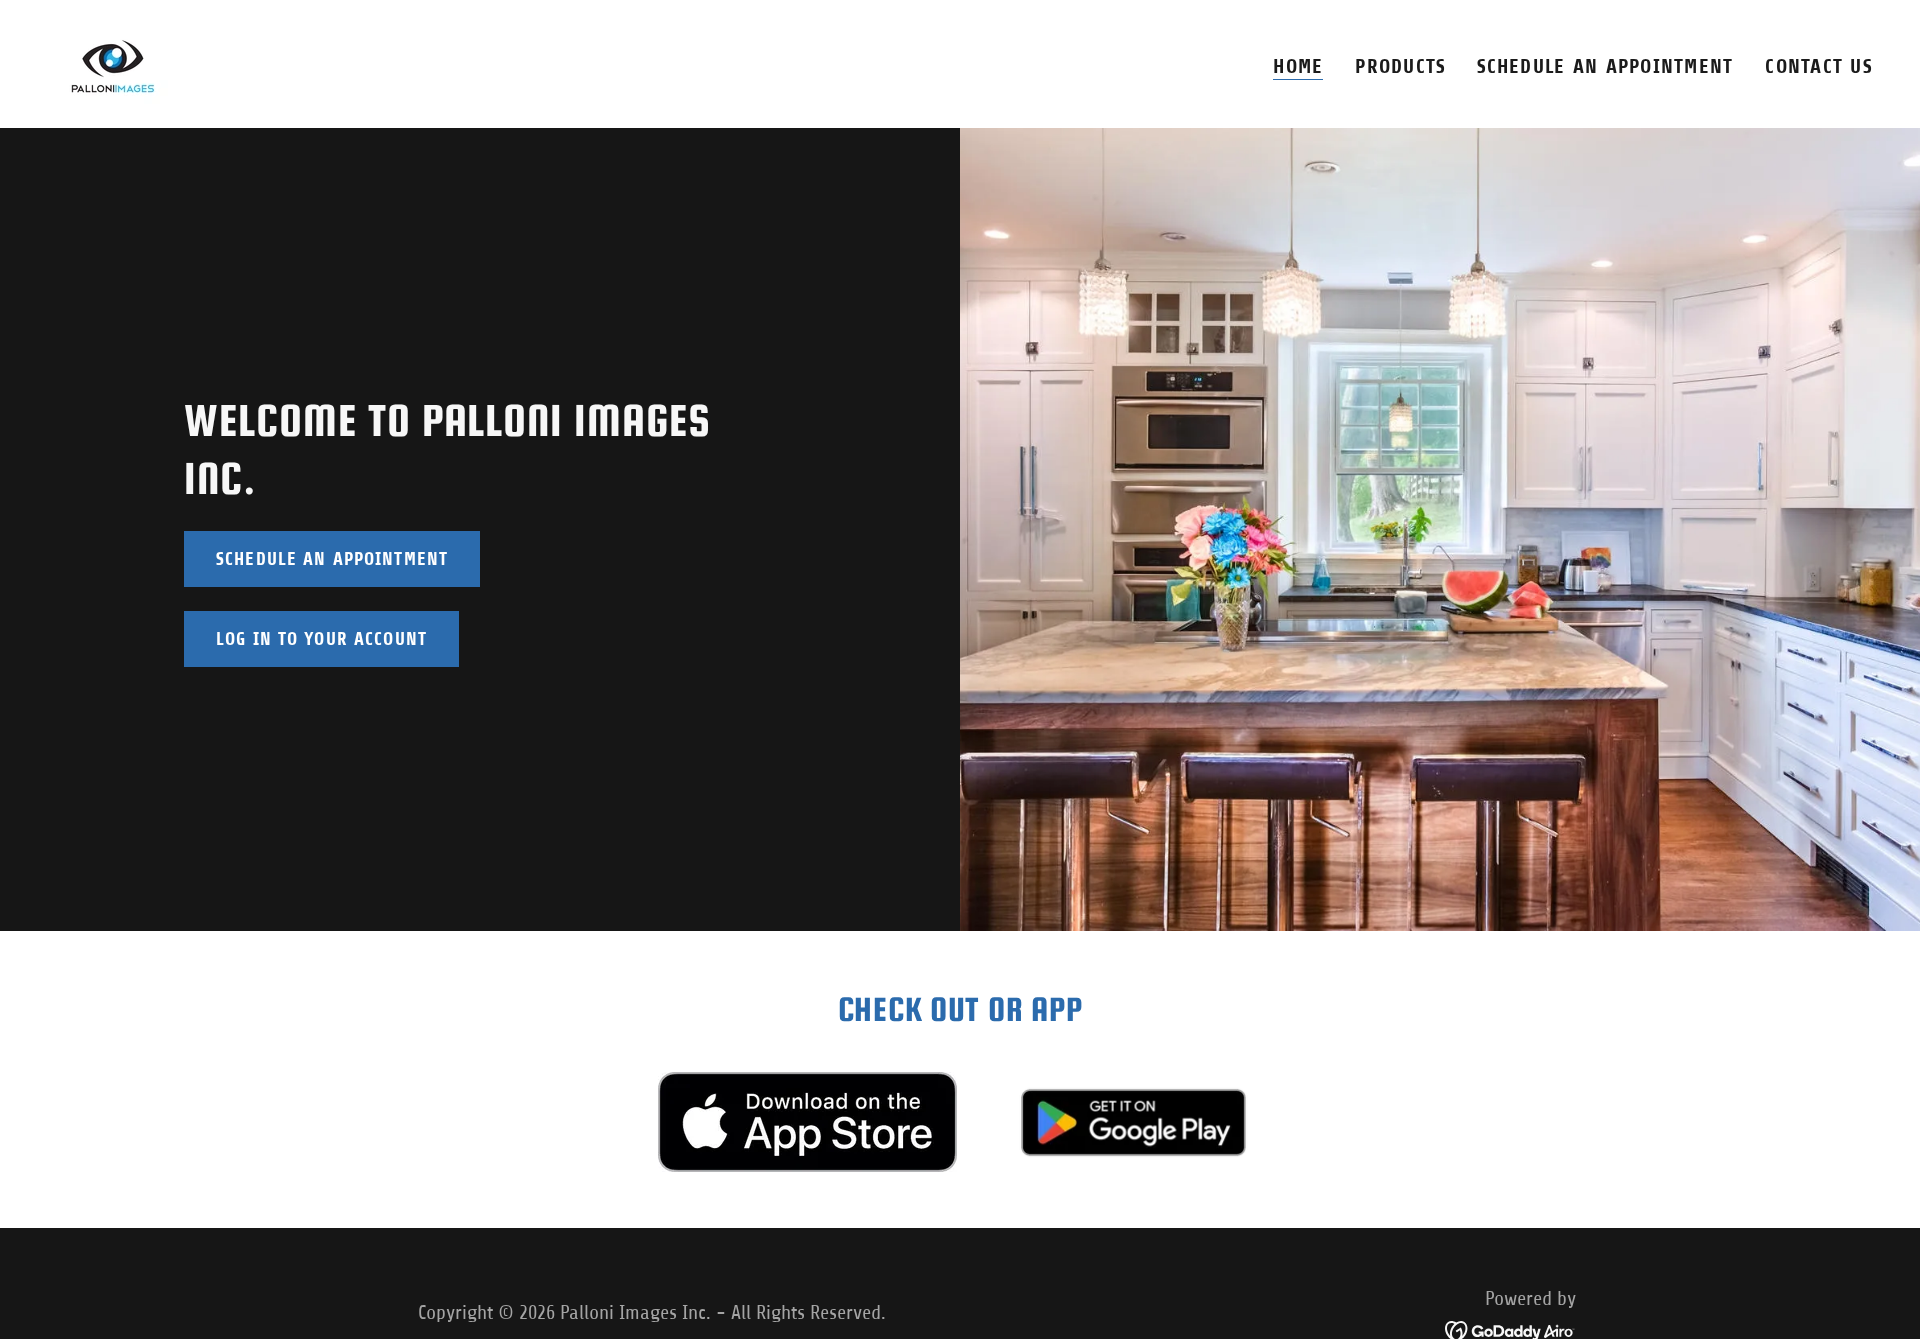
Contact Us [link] (1818, 66)
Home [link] (1298, 66)
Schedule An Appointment (332, 559)
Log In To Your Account (321, 639)
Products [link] (1400, 66)
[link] (113, 62)
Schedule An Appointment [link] (1605, 66)
